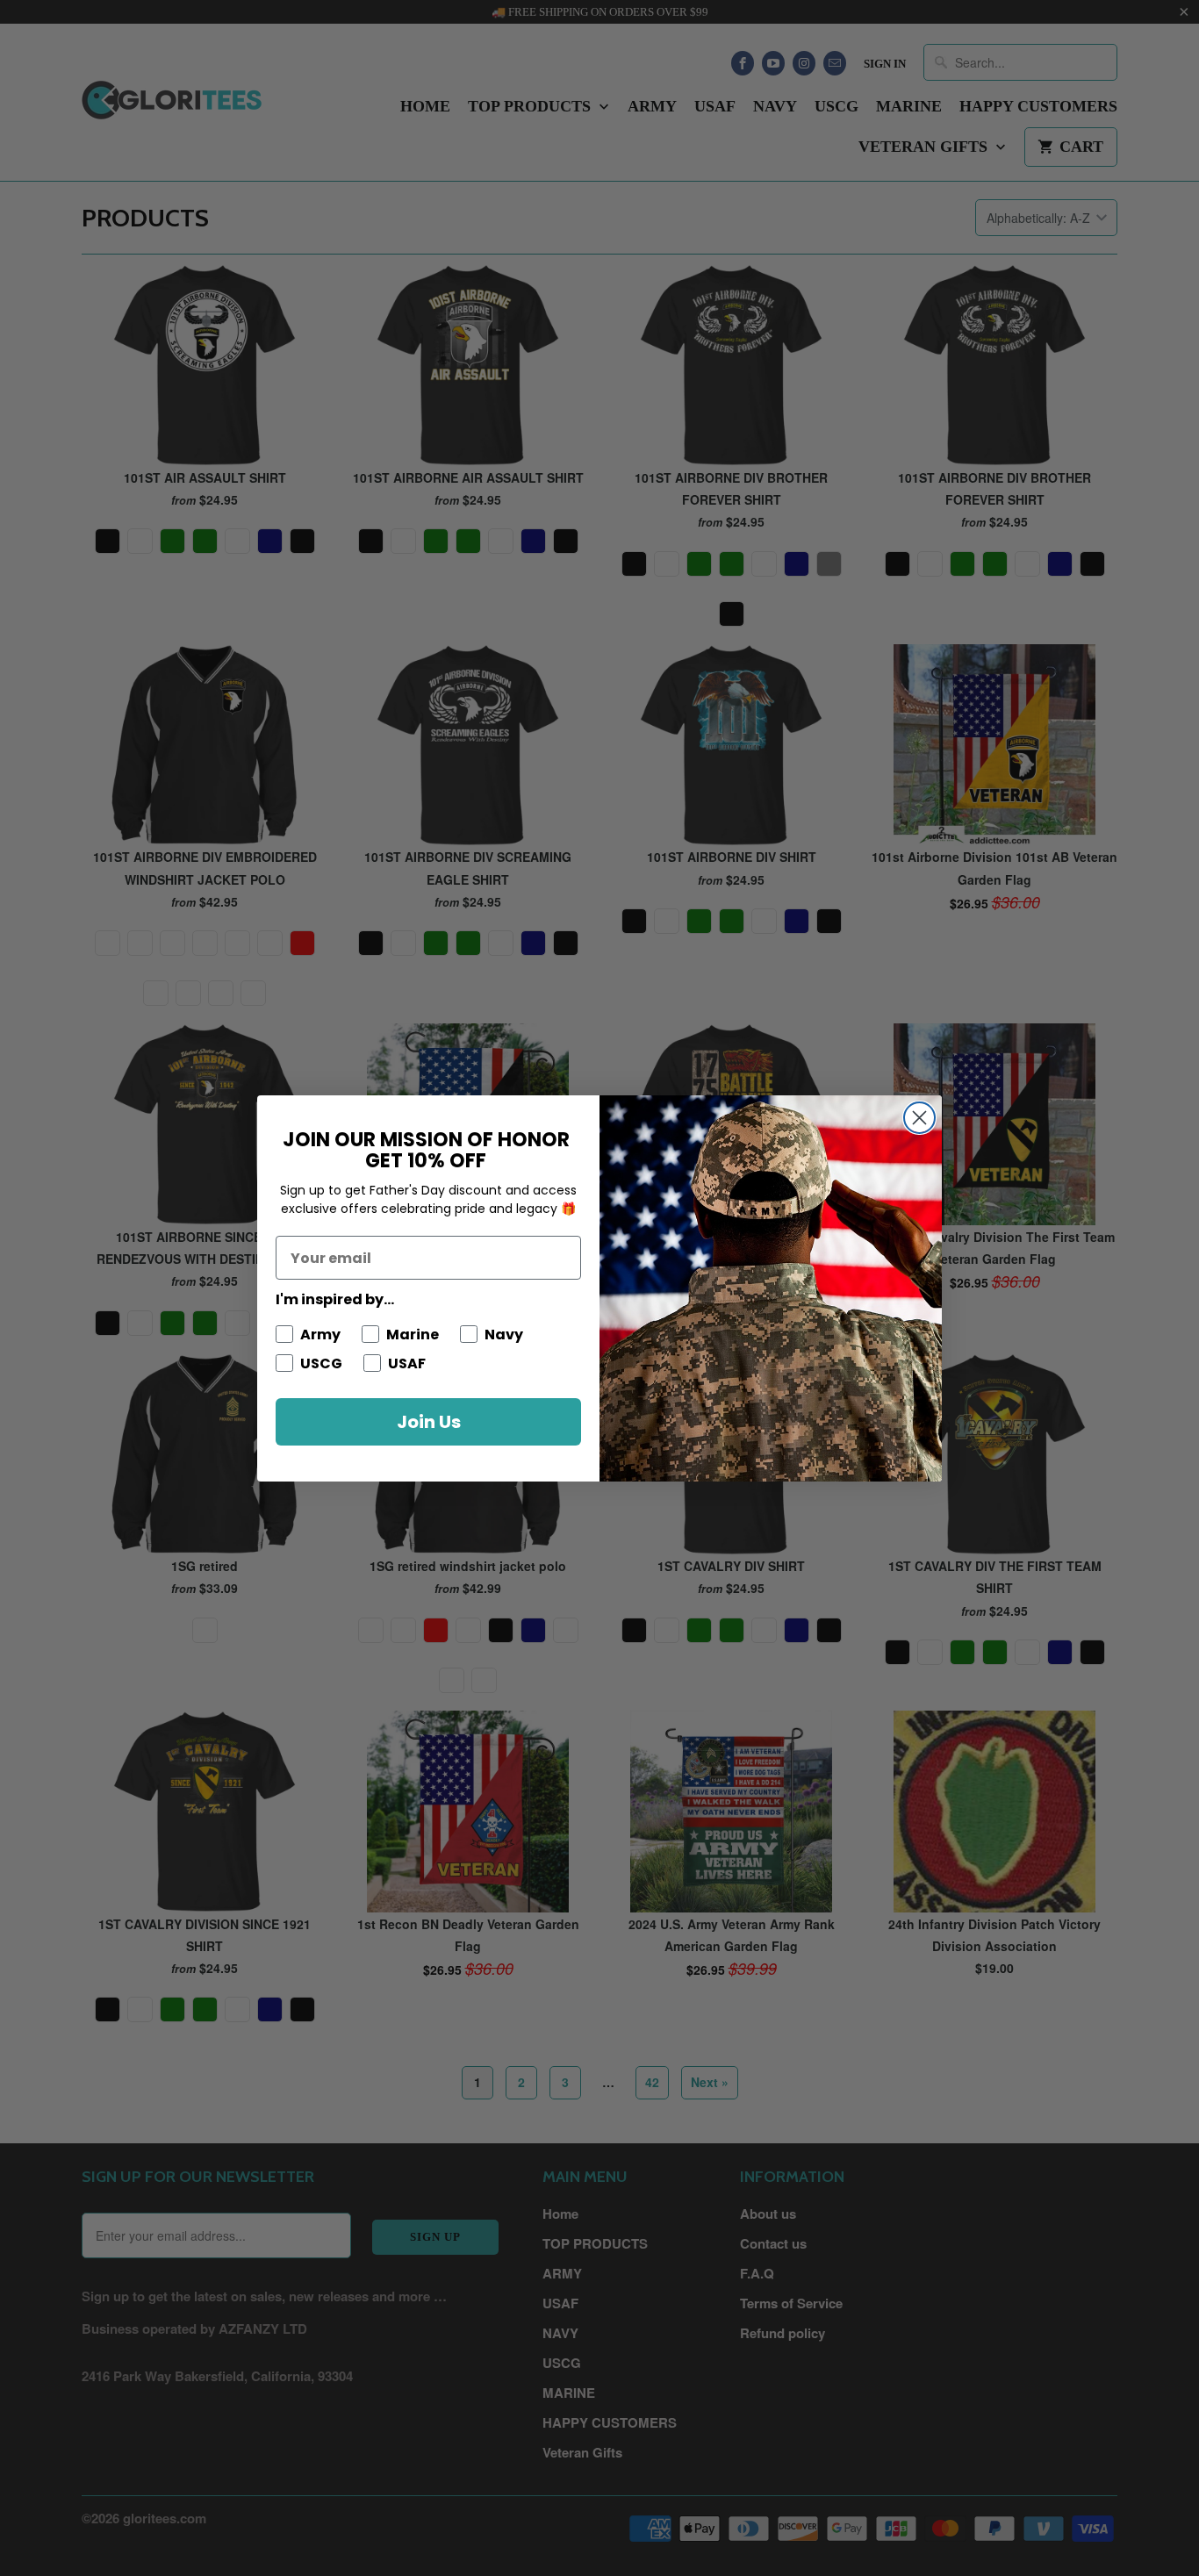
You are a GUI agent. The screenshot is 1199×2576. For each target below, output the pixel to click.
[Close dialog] (919, 1118)
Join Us (429, 1422)
